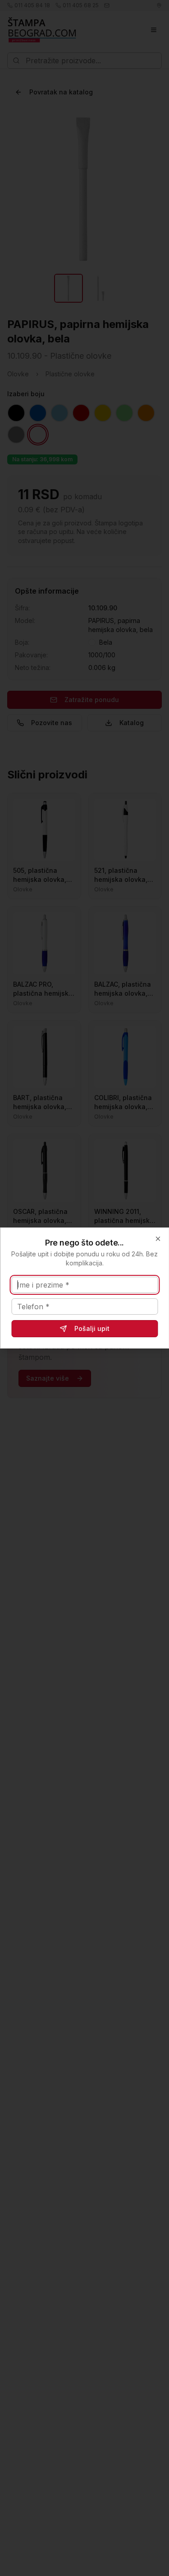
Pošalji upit (92, 1328)
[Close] (158, 1239)
